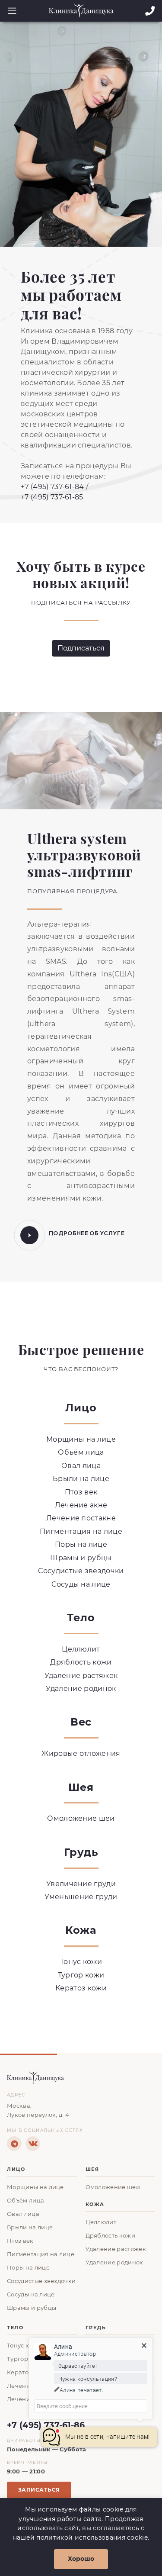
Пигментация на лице (81, 1531)
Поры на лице (81, 1544)
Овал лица (81, 1466)
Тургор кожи (81, 1975)
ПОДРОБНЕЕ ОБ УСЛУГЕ (87, 1233)
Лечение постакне (81, 1518)
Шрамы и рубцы (81, 1558)
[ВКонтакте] (33, 2144)
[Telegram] (14, 2144)
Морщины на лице (81, 1439)
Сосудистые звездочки (81, 1571)
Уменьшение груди (81, 1897)
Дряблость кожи (81, 1662)
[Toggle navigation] (10, 11)
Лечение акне (81, 1505)
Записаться (39, 2490)
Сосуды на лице (81, 1584)
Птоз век (81, 1492)
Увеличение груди (81, 1884)
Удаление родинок (81, 1689)
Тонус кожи (81, 1962)
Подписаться (81, 648)
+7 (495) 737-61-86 (46, 2425)
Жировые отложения (81, 1753)
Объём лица (81, 1452)
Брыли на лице (81, 1479)
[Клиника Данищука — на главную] (81, 2078)
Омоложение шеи (81, 1818)
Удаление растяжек (81, 1676)
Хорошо (81, 2559)
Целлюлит (81, 1649)
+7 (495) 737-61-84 (52, 487)
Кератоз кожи (81, 1988)
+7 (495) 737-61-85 (52, 497)
